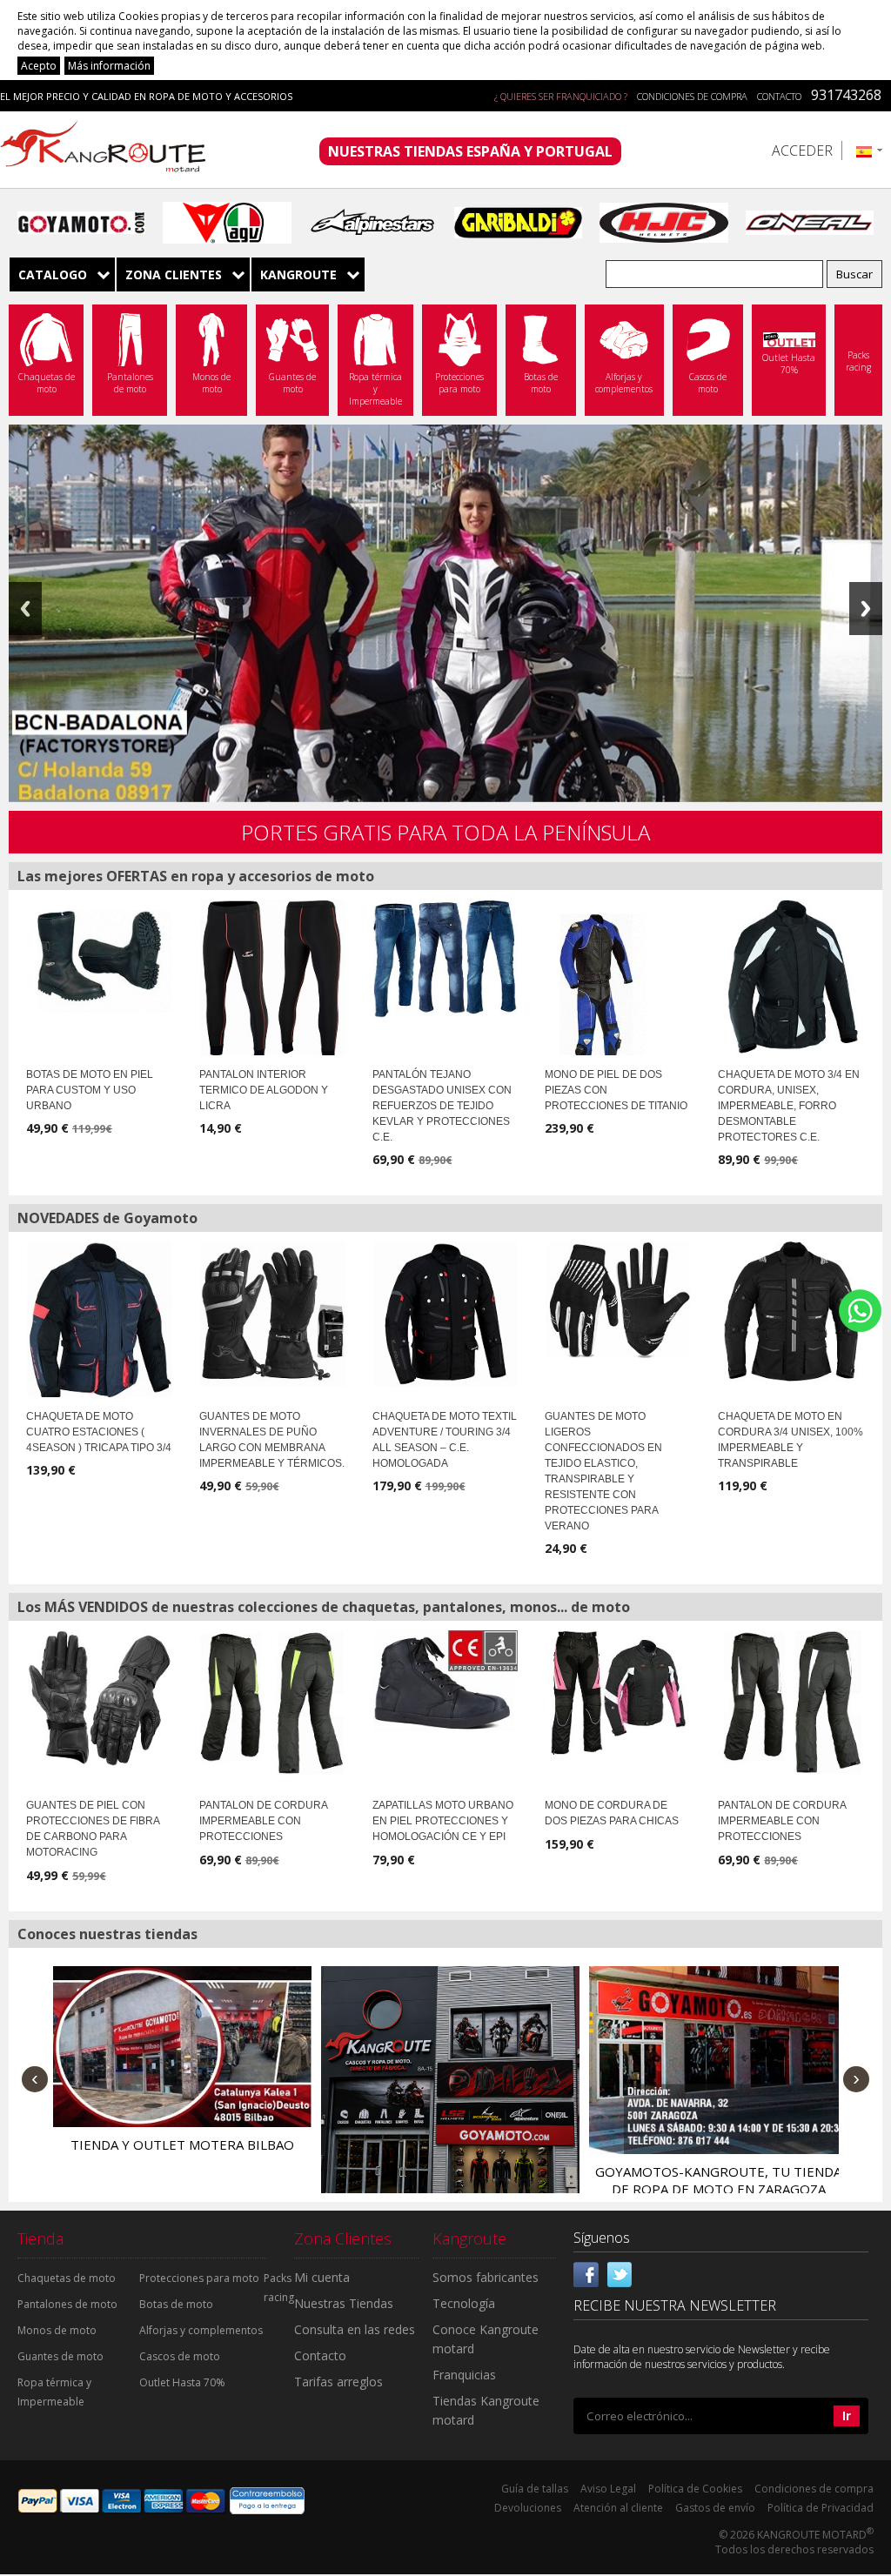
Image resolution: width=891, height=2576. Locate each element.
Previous (25, 609)
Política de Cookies (695, 2489)
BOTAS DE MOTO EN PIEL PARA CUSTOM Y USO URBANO (90, 1090)
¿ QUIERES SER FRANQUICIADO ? (561, 96)
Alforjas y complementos (201, 2330)
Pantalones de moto (67, 2304)
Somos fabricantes (486, 2277)
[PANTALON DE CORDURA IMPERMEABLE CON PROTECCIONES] (273, 1703)
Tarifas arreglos (338, 2382)
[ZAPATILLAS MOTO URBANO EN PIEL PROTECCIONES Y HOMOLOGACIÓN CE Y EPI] (446, 1681)
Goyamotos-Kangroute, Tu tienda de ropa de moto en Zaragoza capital (718, 2189)
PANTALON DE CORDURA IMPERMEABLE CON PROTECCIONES (263, 1821)
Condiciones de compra (692, 96)
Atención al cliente (618, 2508)
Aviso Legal (608, 2489)
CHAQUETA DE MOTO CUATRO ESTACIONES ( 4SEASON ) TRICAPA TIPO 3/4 (99, 1432)
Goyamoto (109, 150)
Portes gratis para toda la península (445, 832)
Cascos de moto (180, 2356)
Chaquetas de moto (67, 2278)
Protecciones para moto (199, 2278)
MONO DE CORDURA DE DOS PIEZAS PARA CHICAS (612, 1813)
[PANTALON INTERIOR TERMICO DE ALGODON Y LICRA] (273, 980)
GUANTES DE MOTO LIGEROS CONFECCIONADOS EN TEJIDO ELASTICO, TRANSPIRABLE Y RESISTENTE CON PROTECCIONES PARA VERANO (603, 1471)
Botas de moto (176, 2304)
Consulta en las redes (355, 2329)
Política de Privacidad (821, 2508)
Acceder (802, 151)
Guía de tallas (535, 2489)
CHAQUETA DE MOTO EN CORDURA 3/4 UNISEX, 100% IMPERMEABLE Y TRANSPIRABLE (791, 1440)
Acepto (39, 66)
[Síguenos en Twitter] (620, 2272)
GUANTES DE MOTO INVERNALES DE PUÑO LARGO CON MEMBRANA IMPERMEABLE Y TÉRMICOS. (272, 1440)
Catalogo (53, 274)
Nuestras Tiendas (344, 2303)
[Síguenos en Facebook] (586, 2272)
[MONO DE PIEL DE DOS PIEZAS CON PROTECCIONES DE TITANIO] (596, 995)
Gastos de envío (715, 2508)
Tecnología (464, 2303)
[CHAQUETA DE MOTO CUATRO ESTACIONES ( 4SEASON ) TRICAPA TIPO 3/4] (100, 1322)
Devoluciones (528, 2508)
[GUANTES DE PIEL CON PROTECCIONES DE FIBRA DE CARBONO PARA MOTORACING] (100, 1698)
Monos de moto (57, 2330)
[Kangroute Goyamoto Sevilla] (450, 2095)
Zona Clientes (174, 274)
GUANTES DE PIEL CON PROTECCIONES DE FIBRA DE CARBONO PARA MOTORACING (93, 1829)
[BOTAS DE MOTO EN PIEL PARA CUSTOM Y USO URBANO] (100, 956)
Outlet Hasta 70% (182, 2382)
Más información (109, 66)
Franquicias (464, 2375)
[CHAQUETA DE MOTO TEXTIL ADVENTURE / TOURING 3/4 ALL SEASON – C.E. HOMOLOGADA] (446, 1314)
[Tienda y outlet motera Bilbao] (182, 2047)
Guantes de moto (60, 2356)
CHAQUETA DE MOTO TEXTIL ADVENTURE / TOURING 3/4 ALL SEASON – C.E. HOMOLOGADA (445, 1440)
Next (866, 609)
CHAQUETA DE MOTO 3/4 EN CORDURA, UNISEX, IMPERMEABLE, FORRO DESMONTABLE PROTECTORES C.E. (789, 1106)
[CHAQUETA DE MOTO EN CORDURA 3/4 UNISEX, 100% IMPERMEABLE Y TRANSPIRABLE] (791, 1311)
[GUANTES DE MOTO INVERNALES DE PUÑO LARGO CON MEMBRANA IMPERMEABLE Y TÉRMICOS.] (273, 1314)
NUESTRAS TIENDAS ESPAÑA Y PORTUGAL (470, 151)
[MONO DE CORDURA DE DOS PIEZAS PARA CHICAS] (618, 1693)
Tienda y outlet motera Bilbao (182, 2144)
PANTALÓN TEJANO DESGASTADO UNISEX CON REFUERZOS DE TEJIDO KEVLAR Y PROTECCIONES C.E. (442, 1106)
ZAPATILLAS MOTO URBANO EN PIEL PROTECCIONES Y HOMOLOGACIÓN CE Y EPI (443, 1821)
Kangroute (298, 274)
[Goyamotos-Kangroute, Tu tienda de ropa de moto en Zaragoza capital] (718, 2060)
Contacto (779, 96)
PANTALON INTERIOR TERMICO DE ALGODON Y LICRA (264, 1090)
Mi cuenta (322, 2277)
